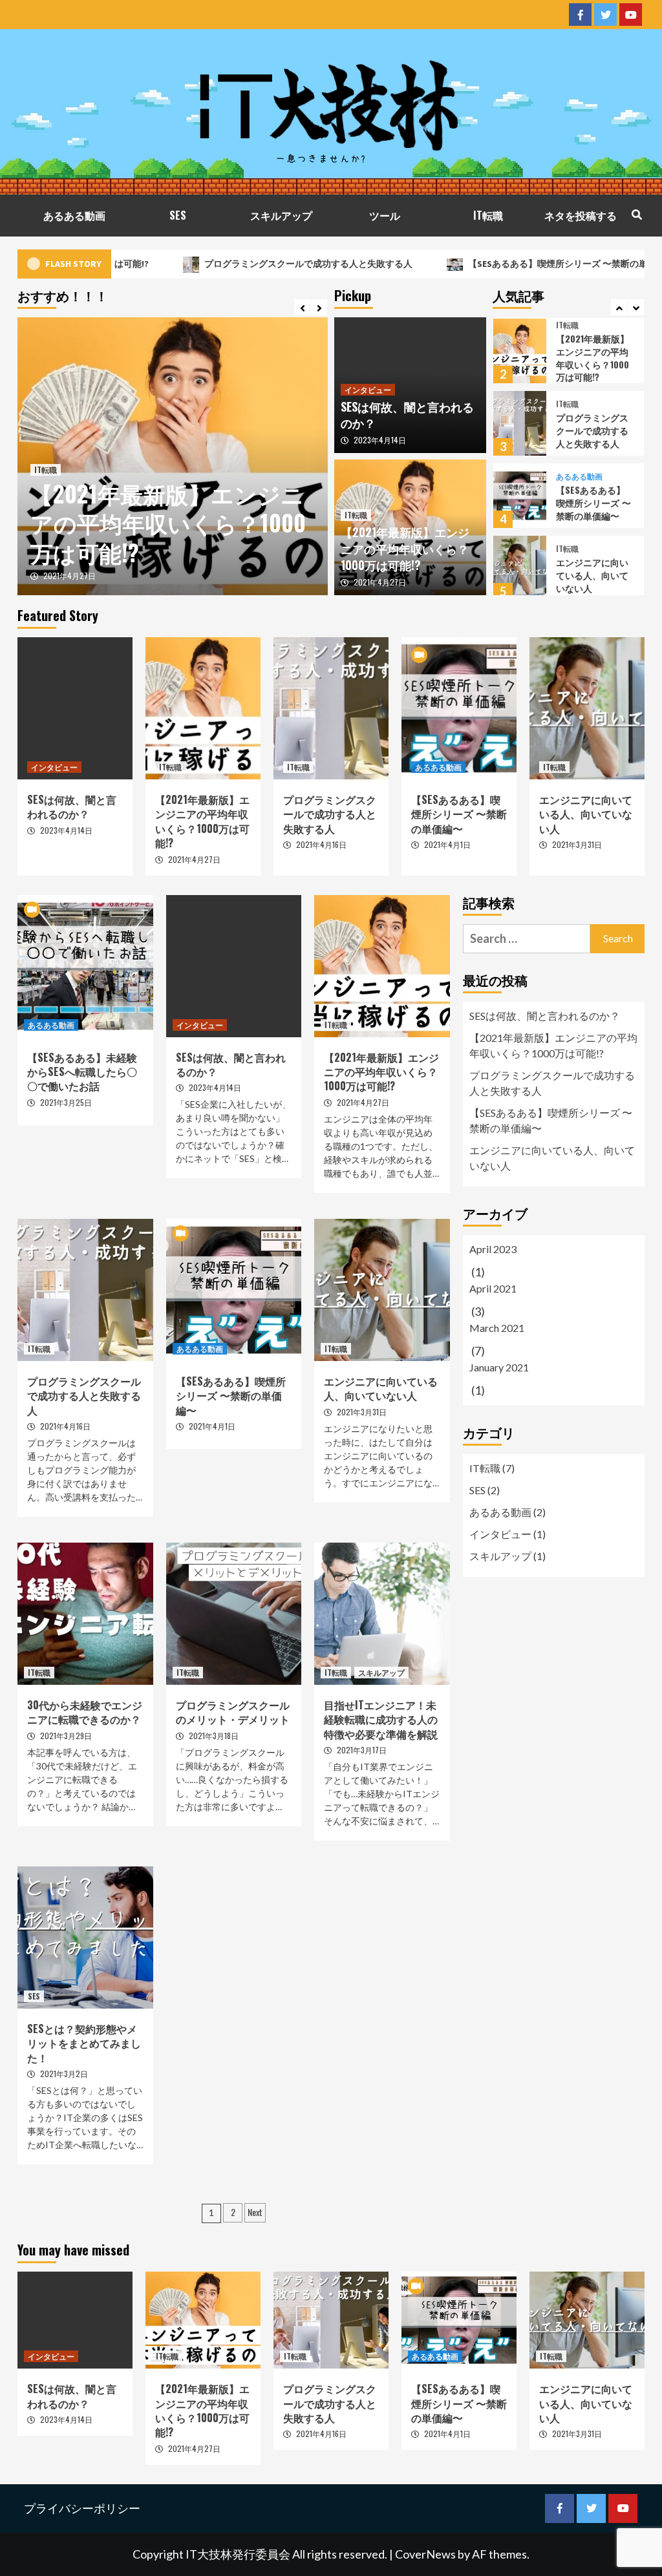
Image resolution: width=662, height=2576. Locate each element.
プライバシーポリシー (82, 2508)
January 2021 (499, 1367)
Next (255, 2212)
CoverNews (425, 2554)
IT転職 (488, 215)
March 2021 (497, 1328)
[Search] (636, 214)
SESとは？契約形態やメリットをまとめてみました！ (84, 2043)
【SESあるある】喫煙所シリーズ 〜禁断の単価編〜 (508, 264)
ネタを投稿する (581, 215)
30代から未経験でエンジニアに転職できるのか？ (85, 1712)
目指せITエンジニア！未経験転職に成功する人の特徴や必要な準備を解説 (381, 1719)
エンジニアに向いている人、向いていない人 (592, 575)
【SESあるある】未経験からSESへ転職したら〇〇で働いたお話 (82, 1072)
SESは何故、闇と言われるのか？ (407, 415)
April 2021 (493, 1288)
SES (178, 215)
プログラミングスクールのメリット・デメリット (233, 1712)
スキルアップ (281, 215)
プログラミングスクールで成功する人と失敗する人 (245, 264)
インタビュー (368, 389)
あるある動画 (74, 215)
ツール (385, 215)
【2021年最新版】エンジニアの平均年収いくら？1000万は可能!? (168, 523)
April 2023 (493, 1249)
